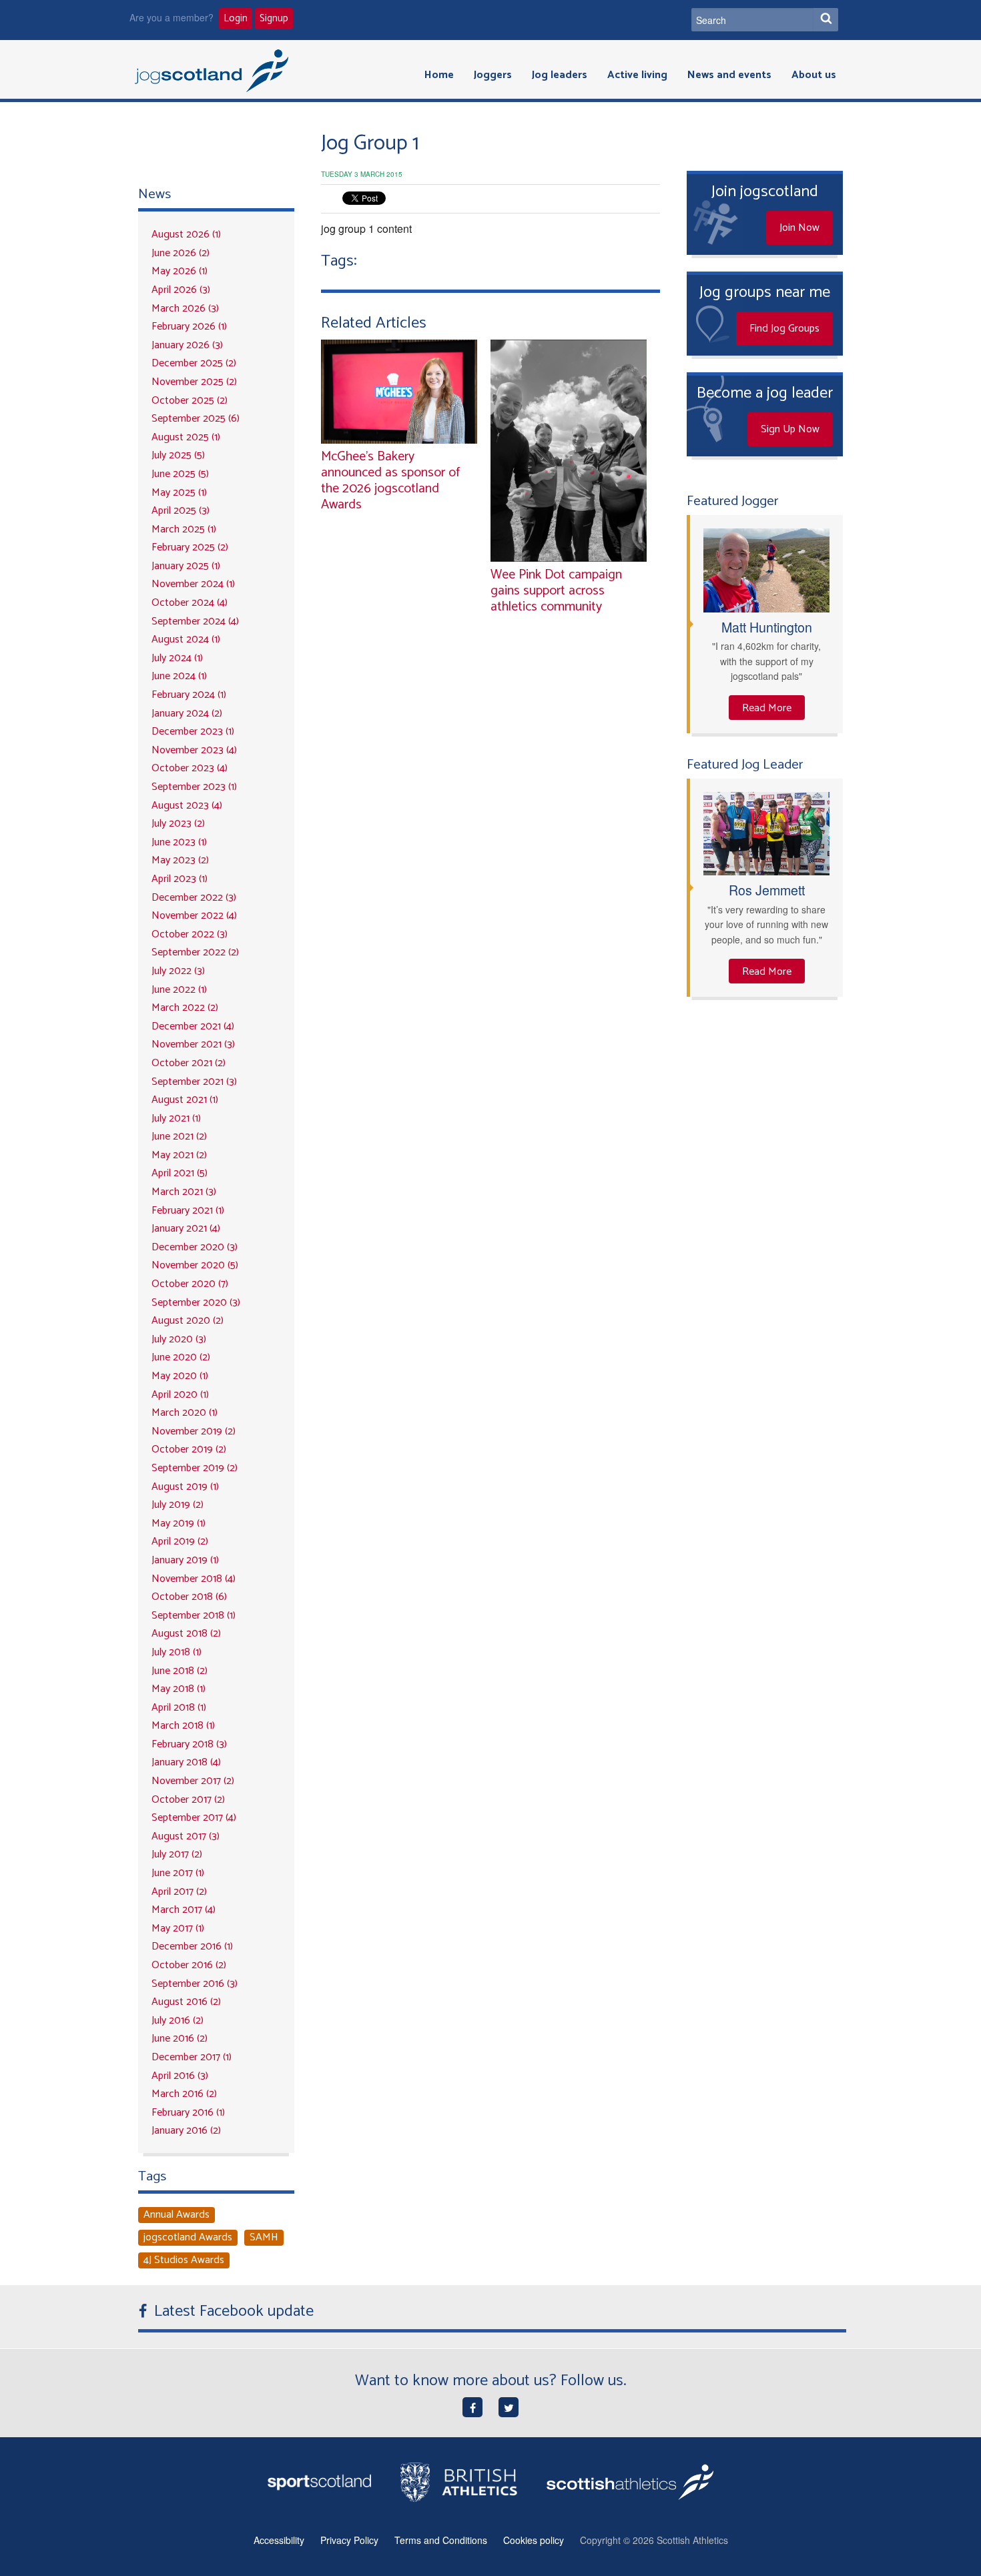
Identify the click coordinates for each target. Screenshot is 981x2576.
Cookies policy (534, 2540)
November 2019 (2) (194, 1431)
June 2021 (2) (179, 1137)
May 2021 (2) (179, 1155)
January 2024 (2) (187, 714)
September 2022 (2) (195, 952)
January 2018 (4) (186, 1762)
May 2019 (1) (179, 1524)
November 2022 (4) (194, 916)
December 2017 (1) (192, 2057)
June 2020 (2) (181, 1357)
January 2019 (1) (185, 1560)
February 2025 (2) (190, 547)
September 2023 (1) (194, 787)
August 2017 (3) (186, 1836)
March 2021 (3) (184, 1192)
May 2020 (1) (180, 1376)
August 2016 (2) (186, 2002)
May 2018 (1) (179, 1689)
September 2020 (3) (196, 1303)
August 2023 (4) (187, 806)
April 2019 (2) (180, 1542)
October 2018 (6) (189, 1597)
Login (236, 19)
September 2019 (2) (195, 1468)
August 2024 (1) (186, 639)
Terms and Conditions (441, 2540)
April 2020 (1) (180, 1395)
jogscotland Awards (188, 2238)
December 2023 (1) (193, 732)
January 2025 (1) (186, 566)
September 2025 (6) (196, 419)
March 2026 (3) (185, 309)
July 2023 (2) (178, 824)
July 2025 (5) (178, 455)
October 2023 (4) (190, 768)
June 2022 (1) (179, 990)
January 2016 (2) (186, 2131)
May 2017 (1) (178, 1928)
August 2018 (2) (186, 1634)
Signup (274, 19)
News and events (729, 75)
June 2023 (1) (179, 842)
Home (439, 75)
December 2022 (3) (194, 898)
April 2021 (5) (180, 1173)
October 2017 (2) (188, 1800)
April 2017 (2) (179, 1892)
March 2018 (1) (183, 1726)
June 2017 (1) (178, 1873)
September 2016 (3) (195, 1984)
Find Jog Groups (784, 329)
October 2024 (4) (190, 603)
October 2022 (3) (190, 934)
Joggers (493, 75)
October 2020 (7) (190, 1284)
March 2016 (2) (184, 2094)
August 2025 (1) (186, 437)
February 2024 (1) (189, 695)
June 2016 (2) (180, 2039)
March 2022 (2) (185, 1008)
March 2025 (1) (184, 529)
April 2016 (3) (180, 2076)
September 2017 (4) (194, 1818)
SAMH (264, 2238)
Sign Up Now (790, 429)
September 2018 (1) (194, 1616)
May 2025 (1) (179, 493)
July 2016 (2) (178, 2021)
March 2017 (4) (184, 1910)
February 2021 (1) (188, 1211)
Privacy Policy (349, 2540)
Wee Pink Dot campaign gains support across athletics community (556, 591)
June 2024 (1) (179, 676)
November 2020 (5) (195, 1265)
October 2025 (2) (190, 401)
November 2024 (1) (193, 584)
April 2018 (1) (179, 1708)
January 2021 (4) (186, 1229)
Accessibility (279, 2540)
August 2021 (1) (185, 1100)
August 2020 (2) (188, 1321)
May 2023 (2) (180, 860)
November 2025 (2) (194, 382)
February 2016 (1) (188, 2113)
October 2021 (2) (189, 1063)
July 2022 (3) (178, 971)
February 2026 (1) (189, 327)
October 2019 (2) (189, 1449)
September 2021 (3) (194, 1082)
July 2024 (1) (177, 658)
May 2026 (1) (180, 271)
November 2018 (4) (194, 1579)
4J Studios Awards (184, 2260)
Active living (637, 75)
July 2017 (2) (177, 1854)
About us (814, 75)
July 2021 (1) (176, 1119)
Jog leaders (560, 75)
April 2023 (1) (180, 879)
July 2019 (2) (178, 1505)
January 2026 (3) (187, 345)
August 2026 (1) (186, 235)
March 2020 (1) (185, 1413)
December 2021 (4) (193, 1026)
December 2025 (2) (194, 363)
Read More (767, 708)
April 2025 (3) (181, 511)
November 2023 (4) (194, 750)
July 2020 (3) (179, 1339)
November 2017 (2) (193, 1781)
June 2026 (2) (181, 253)
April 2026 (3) (181, 290)
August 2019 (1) (185, 1487)
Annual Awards (177, 2215)
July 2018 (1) (177, 1652)
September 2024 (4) (195, 621)
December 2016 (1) (192, 1947)
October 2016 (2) (189, 1965)
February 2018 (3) (189, 1744)
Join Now (799, 228)
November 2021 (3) (193, 1044)
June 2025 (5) (180, 474)
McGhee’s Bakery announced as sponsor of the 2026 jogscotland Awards (390, 481)
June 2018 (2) (180, 1671)
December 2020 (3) (195, 1247)
